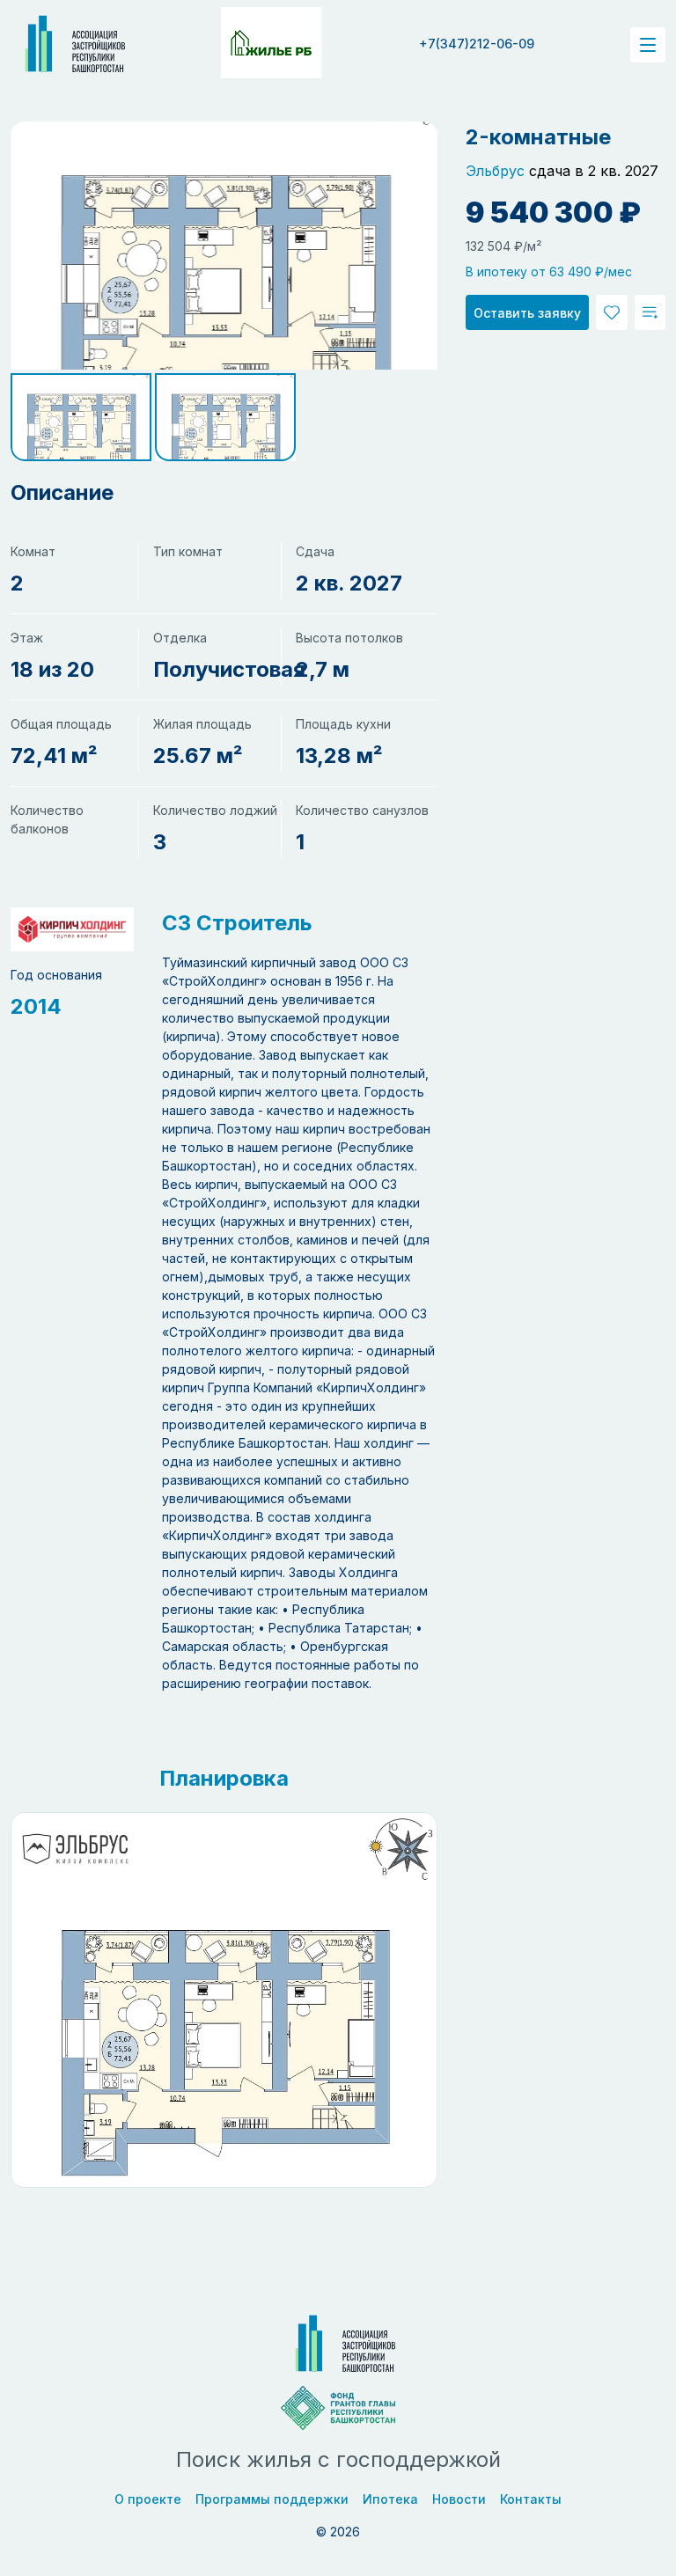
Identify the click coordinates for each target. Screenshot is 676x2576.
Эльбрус (495, 171)
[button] (81, 417)
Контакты (531, 2499)
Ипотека (390, 2499)
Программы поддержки (272, 2499)
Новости (459, 2499)
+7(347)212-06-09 (477, 44)
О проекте (148, 2499)
